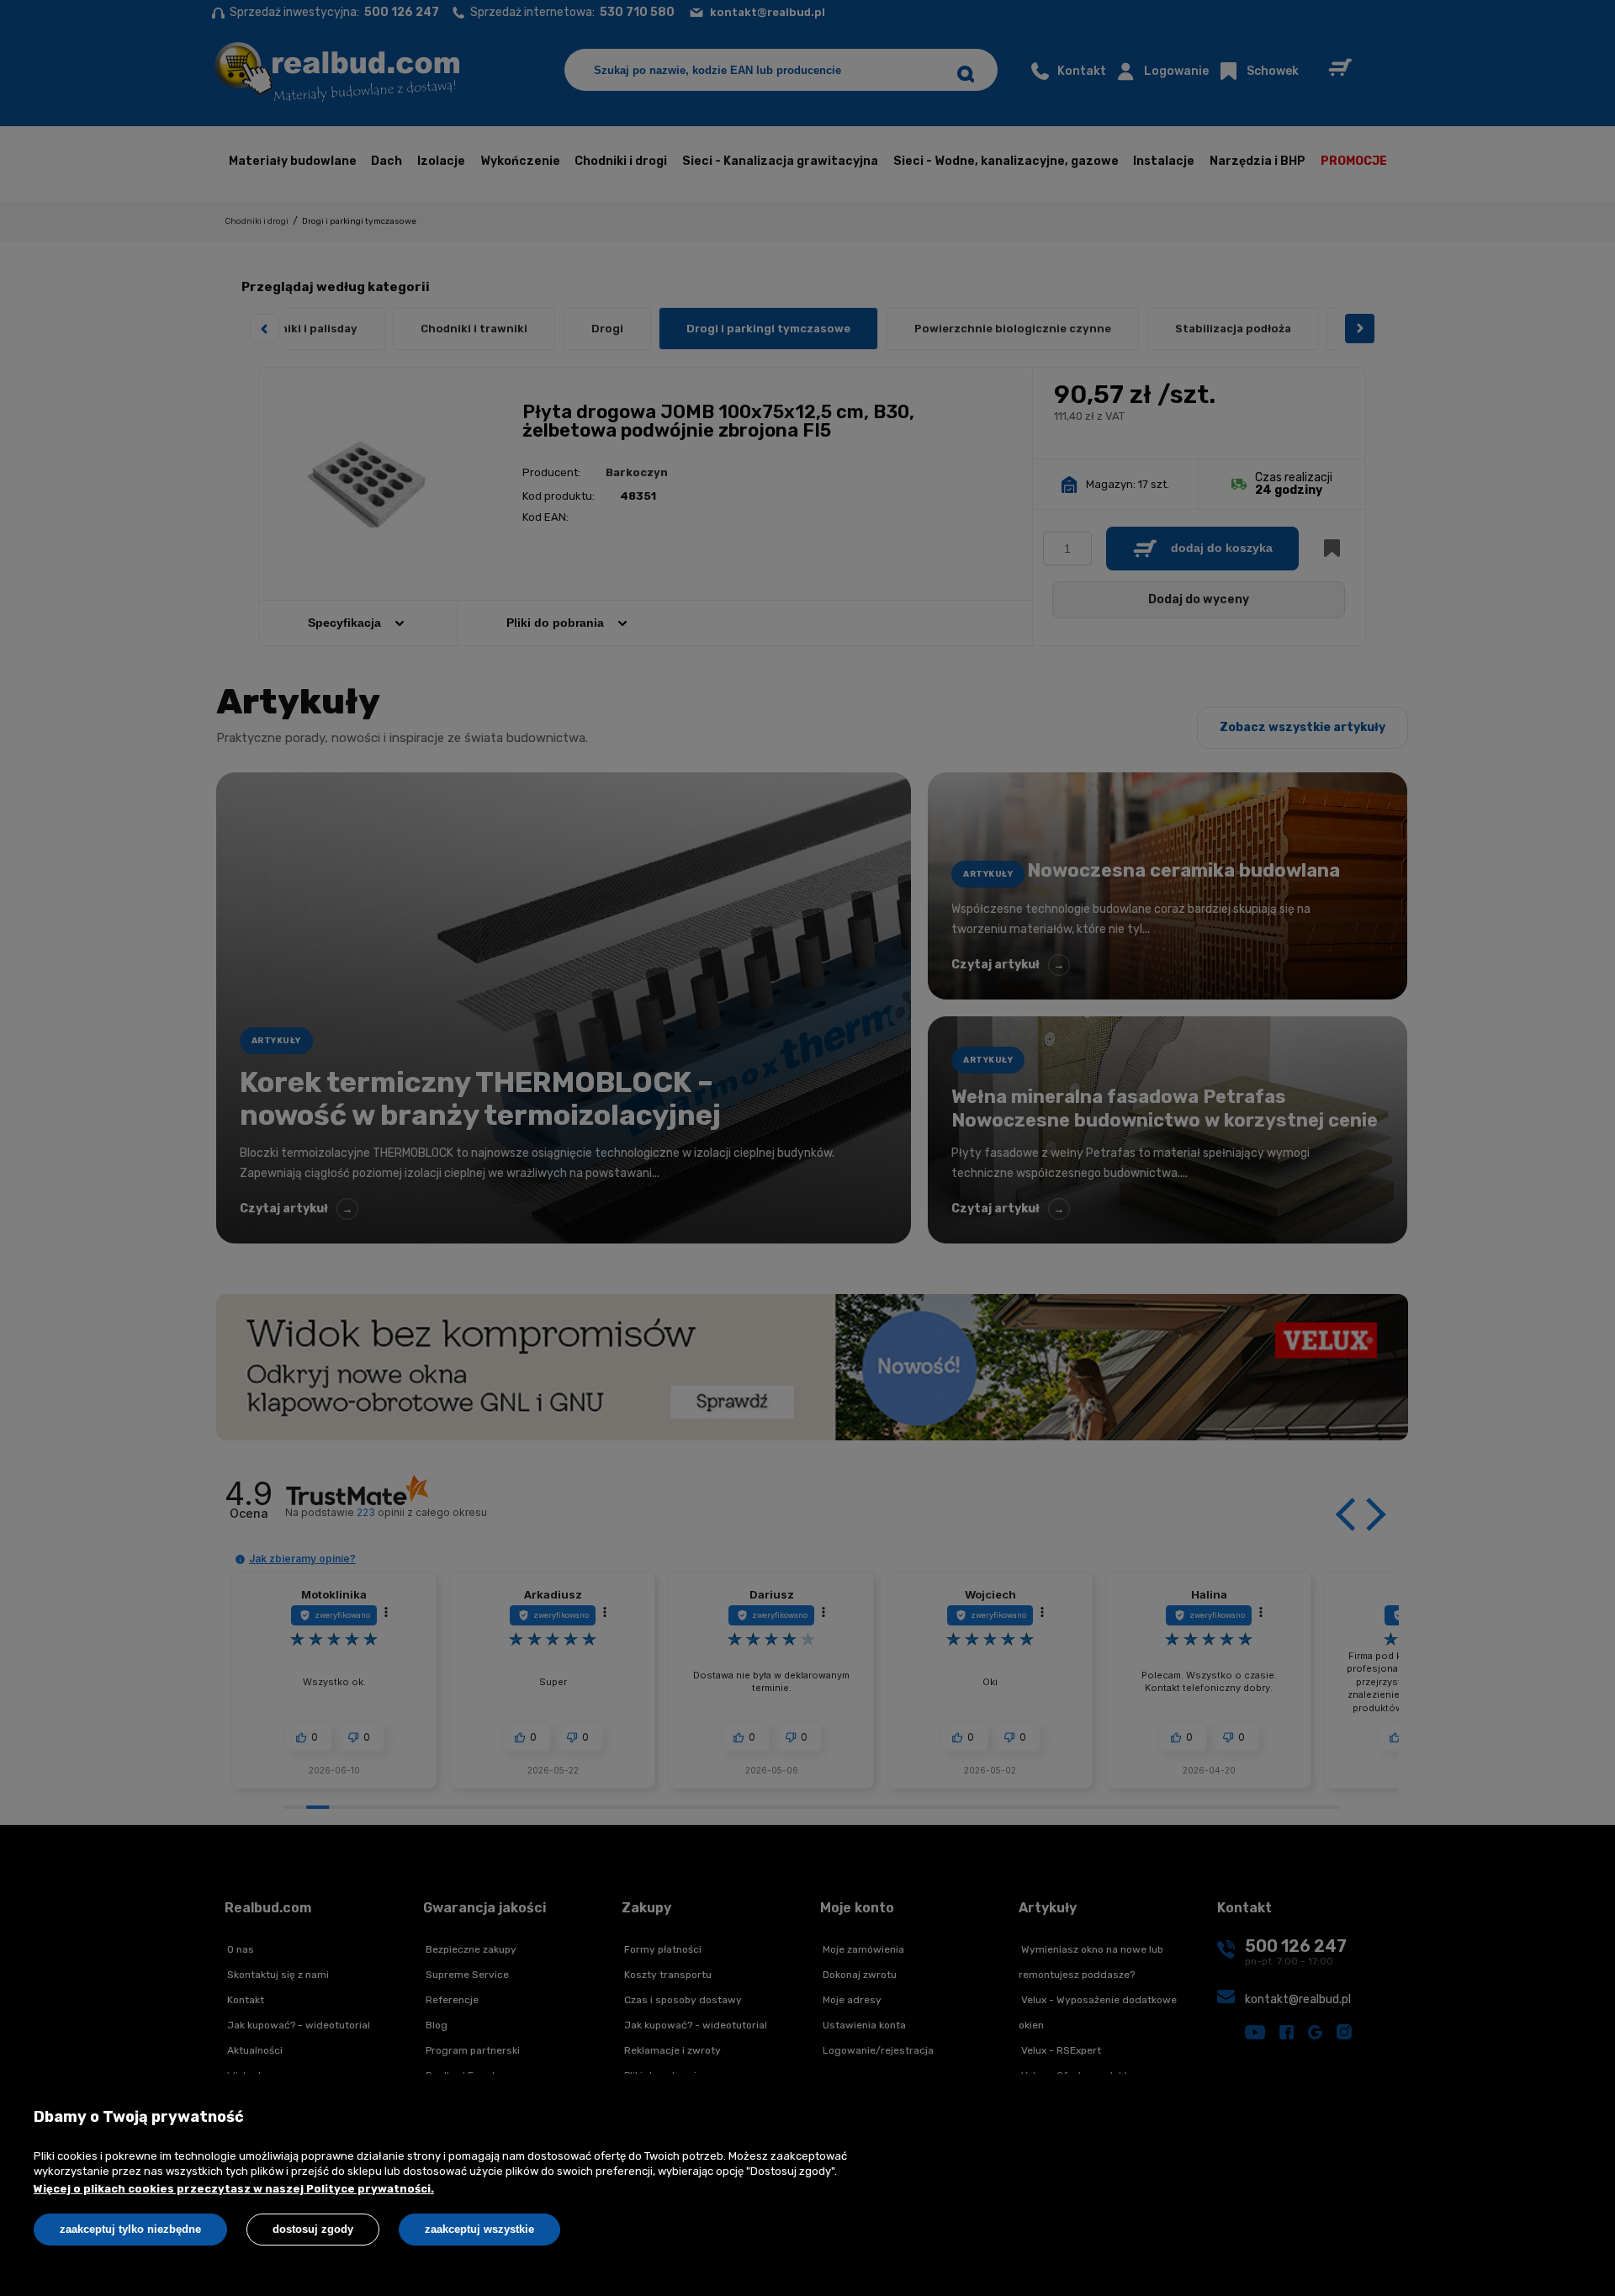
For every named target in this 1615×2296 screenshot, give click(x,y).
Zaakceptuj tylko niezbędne (130, 2229)
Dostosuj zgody (313, 2229)
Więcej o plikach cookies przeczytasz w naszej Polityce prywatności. (234, 2189)
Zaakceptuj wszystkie (479, 2229)
